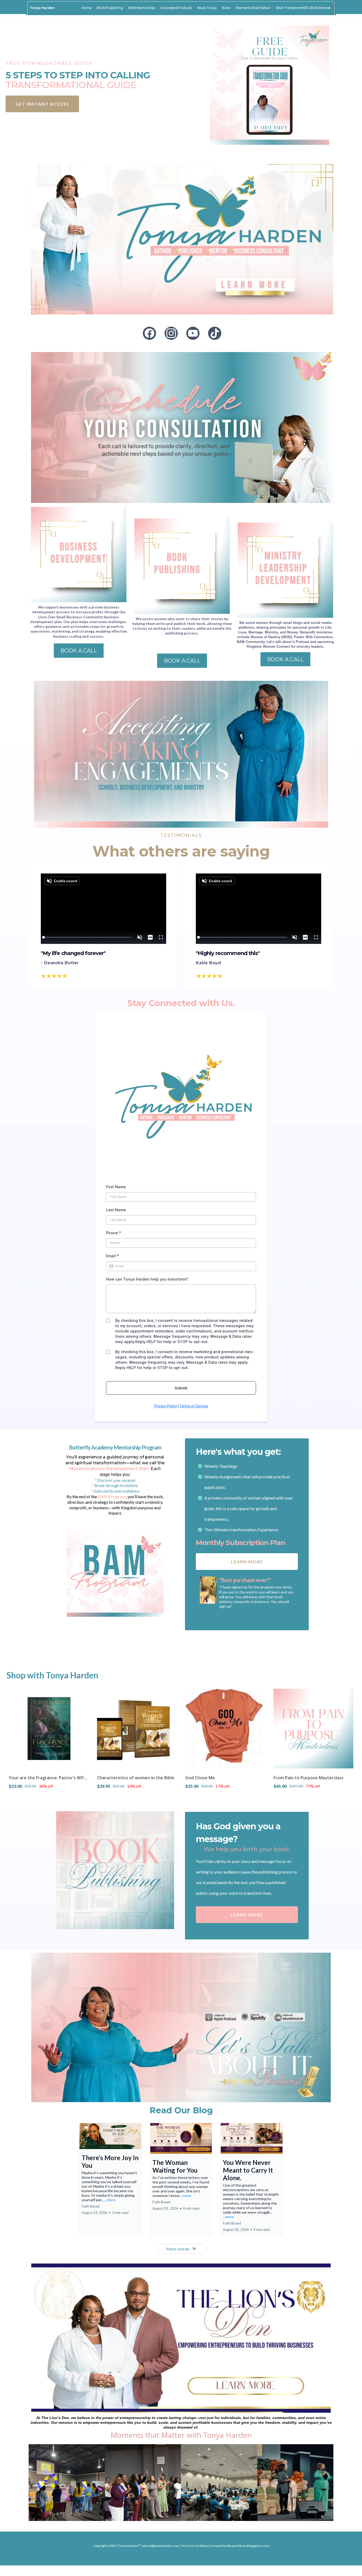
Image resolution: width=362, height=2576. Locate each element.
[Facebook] (149, 333)
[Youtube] (193, 333)
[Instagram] (171, 333)
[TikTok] (215, 333)
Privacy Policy (166, 1558)
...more (110, 2351)
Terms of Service (194, 1558)
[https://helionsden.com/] (181, 2490)
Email (112, 1408)
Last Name (116, 1361)
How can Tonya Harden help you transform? (147, 1431)
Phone (114, 1384)
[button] (110, 2330)
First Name (116, 1338)
